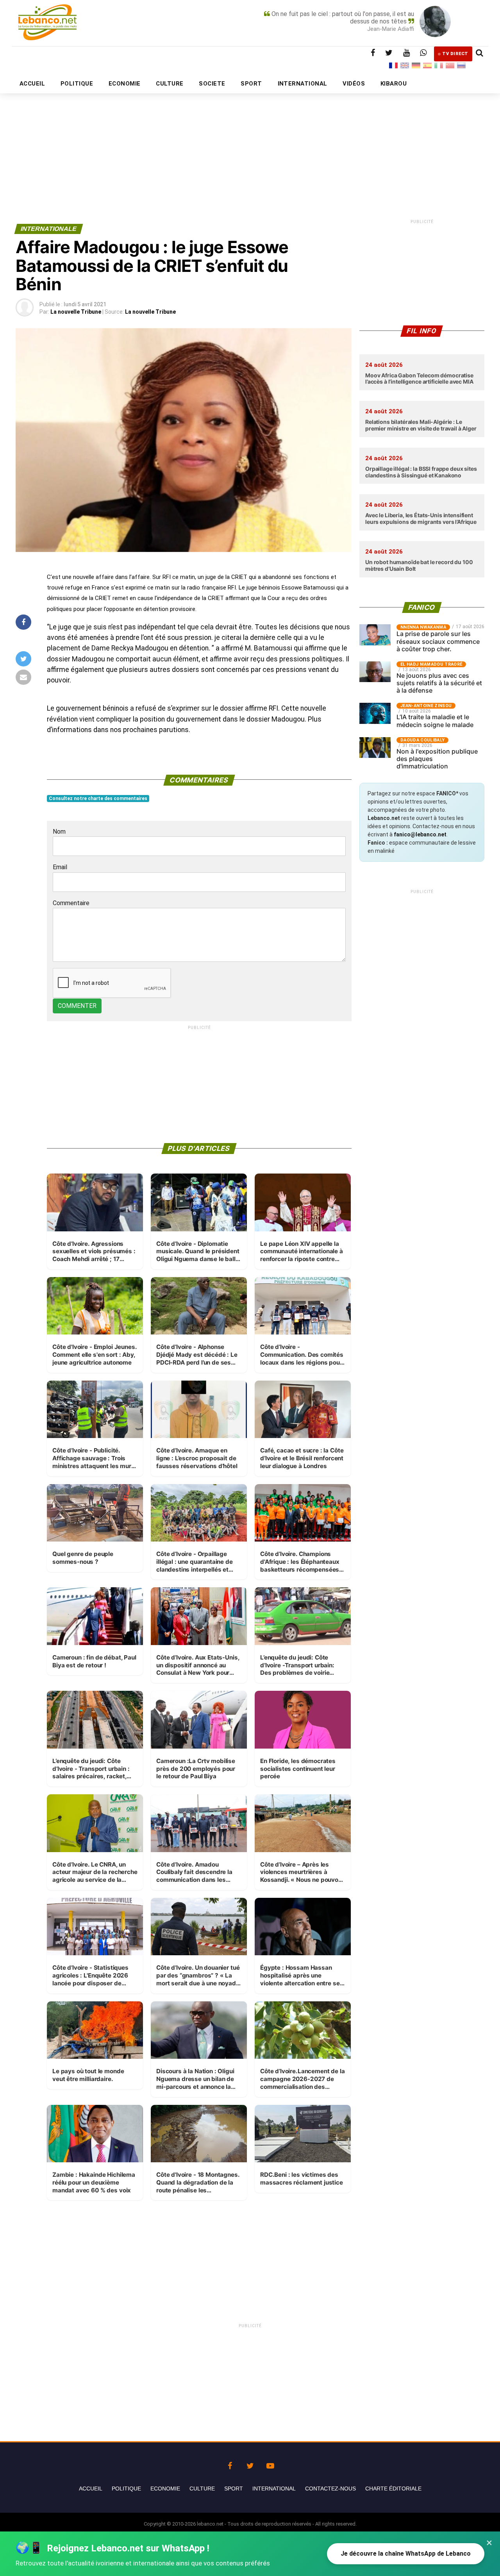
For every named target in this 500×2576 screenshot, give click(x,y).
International (274, 2488)
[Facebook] (230, 2464)
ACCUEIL (32, 84)
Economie (165, 2488)
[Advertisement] (250, 139)
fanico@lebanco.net (420, 834)
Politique (126, 2488)
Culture (202, 2488)
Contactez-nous (330, 2488)
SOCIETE (212, 84)
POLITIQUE (77, 84)
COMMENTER (77, 1006)
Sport (234, 2488)
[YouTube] (270, 2464)
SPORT (251, 84)
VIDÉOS (354, 84)
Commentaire (71, 903)
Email (60, 867)
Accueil (91, 2488)
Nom (59, 832)
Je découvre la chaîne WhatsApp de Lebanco (406, 2554)
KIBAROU (394, 84)
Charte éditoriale (393, 2488)
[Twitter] (250, 2464)
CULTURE (170, 84)
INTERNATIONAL (303, 84)
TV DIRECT (455, 54)
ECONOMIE (125, 84)
